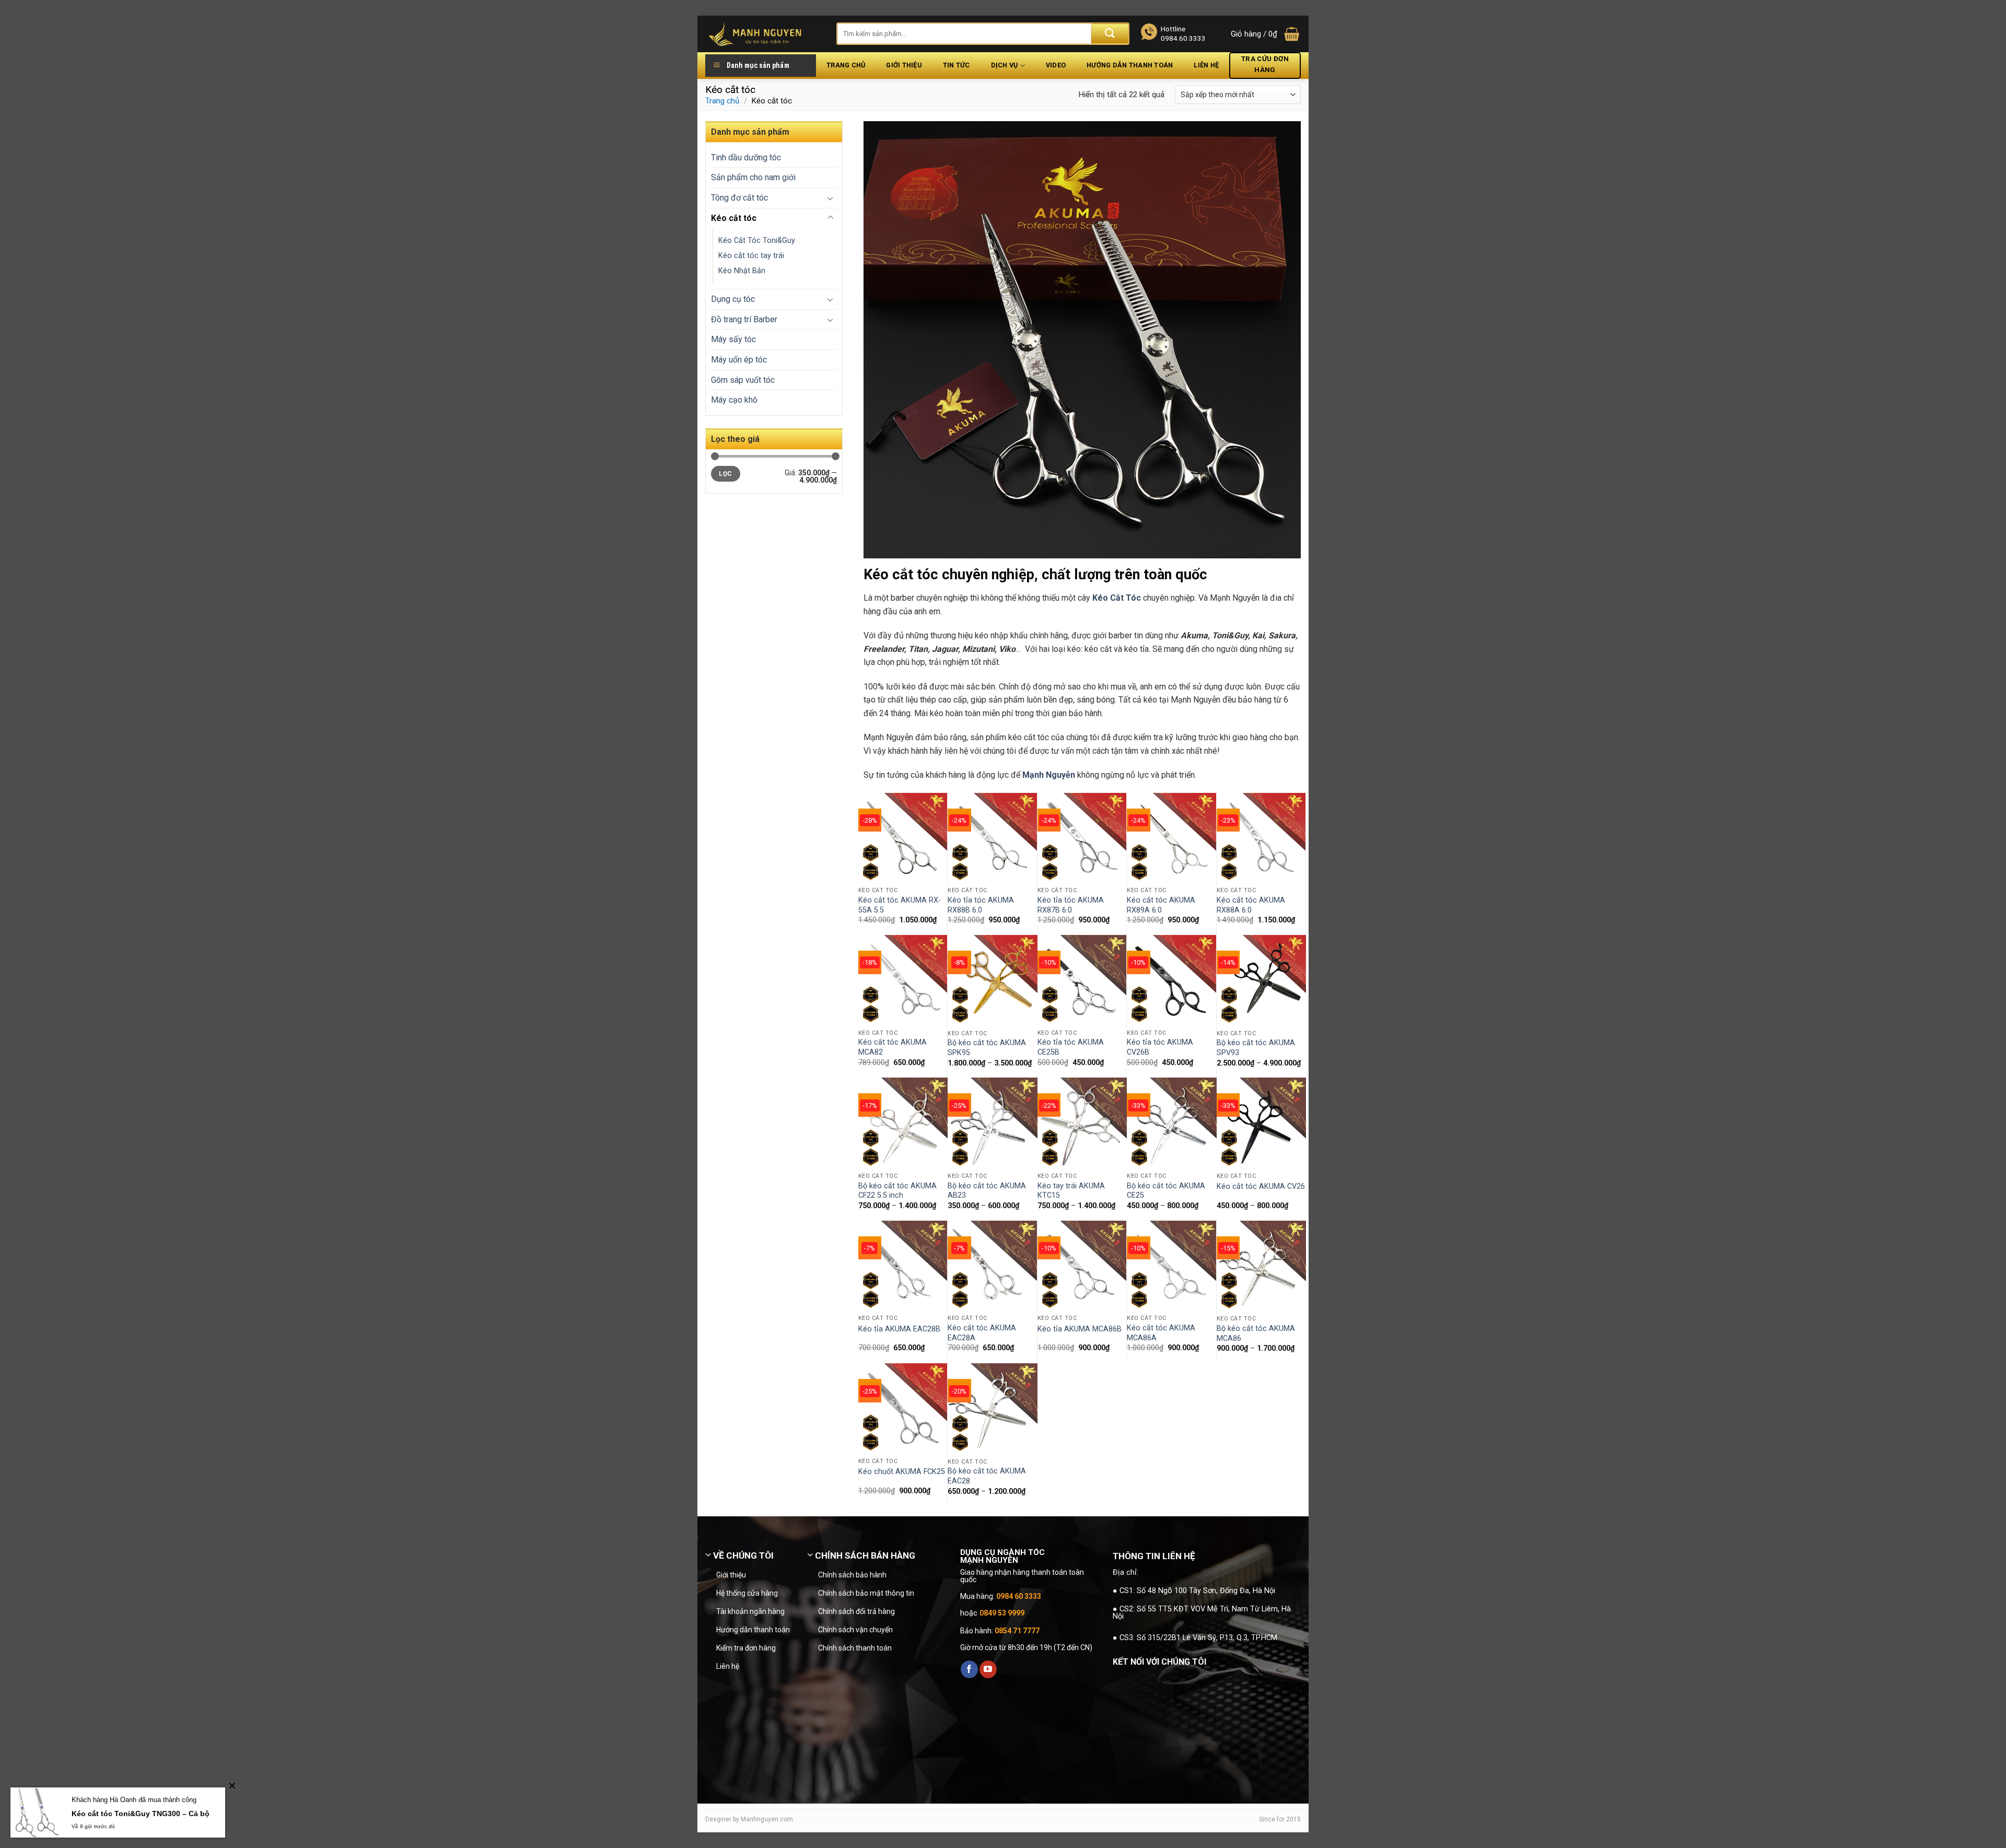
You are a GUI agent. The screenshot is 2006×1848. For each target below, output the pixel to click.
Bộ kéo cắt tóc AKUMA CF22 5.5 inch (897, 1191)
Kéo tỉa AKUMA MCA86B (1080, 1329)
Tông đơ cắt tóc (739, 198)
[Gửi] (1110, 34)
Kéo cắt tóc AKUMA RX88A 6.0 (1251, 905)
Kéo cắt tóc (734, 218)
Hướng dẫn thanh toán (1130, 65)
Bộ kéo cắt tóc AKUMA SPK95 (987, 1048)
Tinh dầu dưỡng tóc (746, 157)
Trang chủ (846, 65)
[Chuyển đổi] (831, 198)
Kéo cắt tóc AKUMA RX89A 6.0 (1161, 905)
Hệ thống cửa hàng (747, 1593)
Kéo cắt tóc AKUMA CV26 (1261, 1186)
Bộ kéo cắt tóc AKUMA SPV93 (1256, 1048)
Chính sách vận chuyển (855, 1630)
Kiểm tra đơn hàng (746, 1648)
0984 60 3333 (1019, 1596)
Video (1056, 65)
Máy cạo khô (734, 400)
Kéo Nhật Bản (742, 271)
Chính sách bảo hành (852, 1575)
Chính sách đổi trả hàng (856, 1611)
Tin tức (957, 65)
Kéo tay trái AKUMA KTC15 (1071, 1191)
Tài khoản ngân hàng (750, 1611)
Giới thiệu (904, 65)
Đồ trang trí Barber (744, 319)
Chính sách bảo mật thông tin (866, 1593)
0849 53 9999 (1002, 1613)
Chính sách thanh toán (855, 1648)
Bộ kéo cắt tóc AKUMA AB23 (987, 1191)
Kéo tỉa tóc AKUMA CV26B (1160, 1047)
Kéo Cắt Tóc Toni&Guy (757, 241)
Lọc (725, 474)
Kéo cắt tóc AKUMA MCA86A (1161, 1333)
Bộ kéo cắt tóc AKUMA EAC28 (987, 1476)
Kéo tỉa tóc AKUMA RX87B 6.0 (1071, 905)
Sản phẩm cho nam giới (753, 177)
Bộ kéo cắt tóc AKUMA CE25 (1166, 1191)
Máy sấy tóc (733, 339)
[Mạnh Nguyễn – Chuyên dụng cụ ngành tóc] (763, 34)
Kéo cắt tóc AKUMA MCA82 (893, 1047)
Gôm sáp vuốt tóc (743, 380)
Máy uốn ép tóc (739, 360)
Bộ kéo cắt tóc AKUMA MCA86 (1256, 1334)
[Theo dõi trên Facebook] (969, 1669)
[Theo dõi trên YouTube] (988, 1669)
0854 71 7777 (1017, 1631)
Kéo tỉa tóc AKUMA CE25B (1071, 1047)
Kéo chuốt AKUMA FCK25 (902, 1472)
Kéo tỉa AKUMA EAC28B (899, 1329)
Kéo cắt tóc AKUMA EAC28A (982, 1333)
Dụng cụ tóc (733, 299)
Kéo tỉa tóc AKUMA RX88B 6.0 (981, 905)
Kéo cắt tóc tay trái (751, 256)
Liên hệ (1206, 65)
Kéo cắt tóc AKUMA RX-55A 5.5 (900, 905)
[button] (1266, 34)
